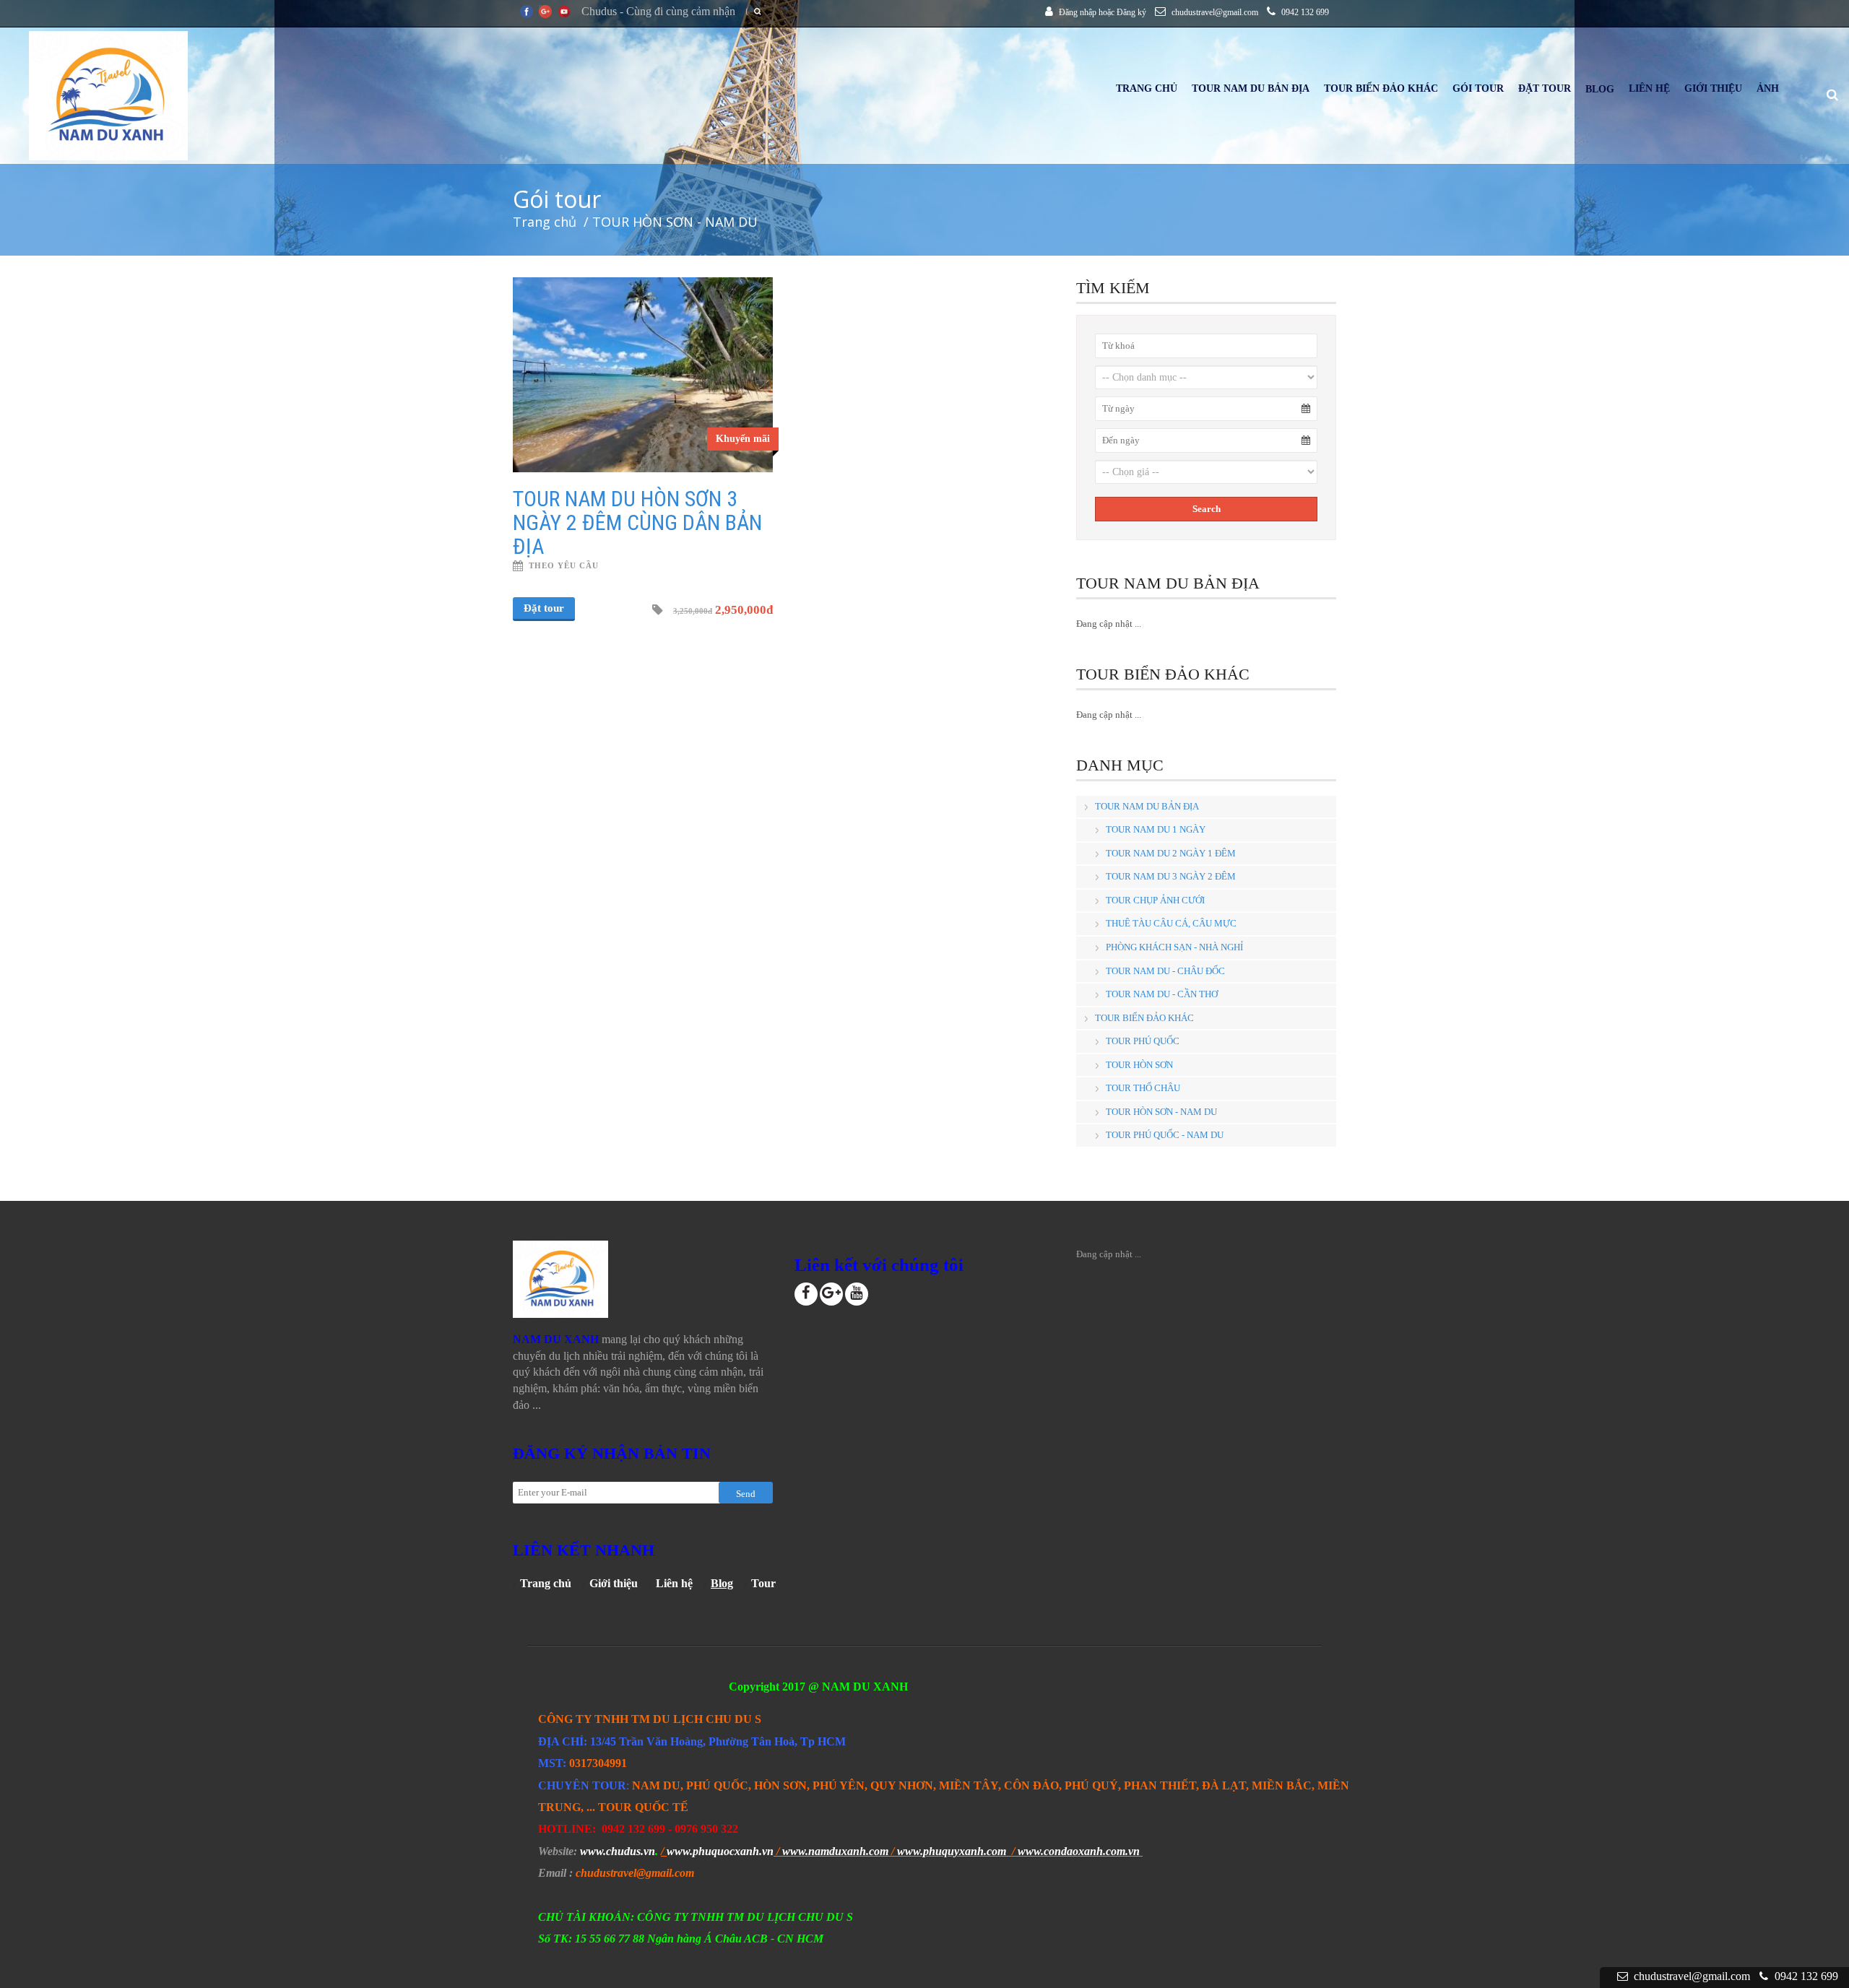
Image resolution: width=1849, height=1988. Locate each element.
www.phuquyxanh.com (952, 1851)
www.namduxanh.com (835, 1851)
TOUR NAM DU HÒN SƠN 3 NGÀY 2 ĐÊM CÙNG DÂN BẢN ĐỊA (637, 522)
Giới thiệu (614, 1583)
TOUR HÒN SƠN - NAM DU (1161, 1112)
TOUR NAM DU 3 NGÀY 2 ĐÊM (1171, 876)
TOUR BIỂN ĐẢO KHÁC (1144, 1018)
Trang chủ (545, 222)
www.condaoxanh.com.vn (1079, 1851)
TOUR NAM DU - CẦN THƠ (1162, 994)
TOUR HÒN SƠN (1139, 1065)
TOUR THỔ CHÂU (1143, 1088)
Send (746, 1494)
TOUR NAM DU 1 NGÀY (1156, 829)
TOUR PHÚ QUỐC (1143, 1041)
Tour (763, 1583)
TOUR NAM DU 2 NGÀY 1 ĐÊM (1171, 853)
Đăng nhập (1078, 12)
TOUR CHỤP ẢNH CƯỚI (1155, 900)
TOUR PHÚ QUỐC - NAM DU (1165, 1135)
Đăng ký (1131, 12)
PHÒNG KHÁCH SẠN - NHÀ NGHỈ (1174, 947)
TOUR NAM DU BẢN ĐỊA (1147, 806)
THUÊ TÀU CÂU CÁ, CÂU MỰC (1171, 923)
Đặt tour (544, 608)
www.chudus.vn (618, 1851)
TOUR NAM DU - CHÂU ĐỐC (1165, 971)
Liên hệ (674, 1583)
